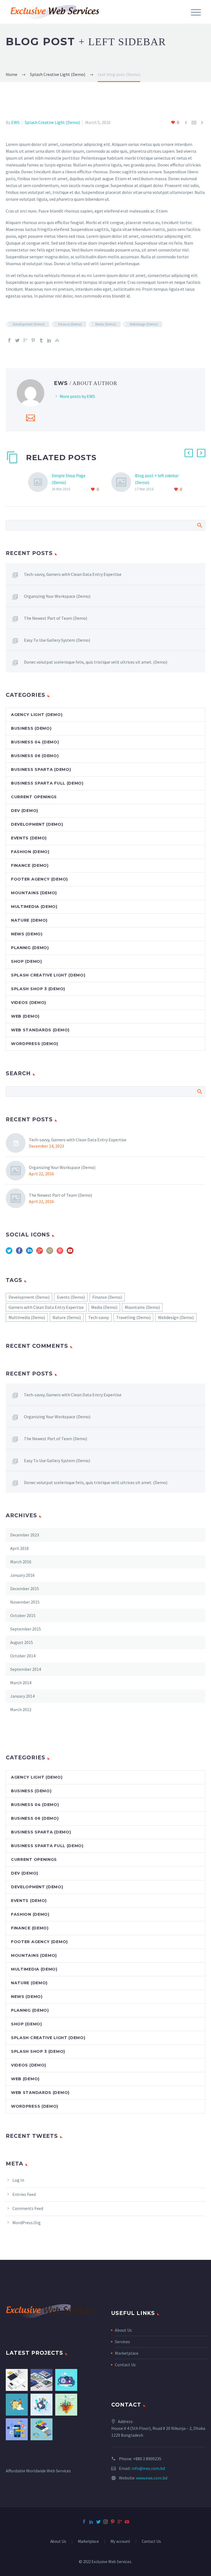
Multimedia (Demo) (34, 907)
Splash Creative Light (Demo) (52, 122)
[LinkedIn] (49, 340)
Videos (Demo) (29, 1003)
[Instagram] (105, 2522)
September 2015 (26, 1629)
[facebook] (19, 1252)
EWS (15, 122)
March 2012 (21, 1709)
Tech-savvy (98, 1317)
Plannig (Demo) (30, 948)
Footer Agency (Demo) (39, 879)
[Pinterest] (33, 340)
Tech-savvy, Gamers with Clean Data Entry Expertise (73, 574)
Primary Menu (196, 12)
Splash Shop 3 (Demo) (38, 989)
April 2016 (20, 1548)
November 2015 (25, 1602)
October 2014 (23, 1656)
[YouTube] (127, 2522)
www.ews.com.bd (152, 2478)
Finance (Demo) (70, 324)
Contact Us (125, 2365)
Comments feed (28, 2208)
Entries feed (24, 2194)
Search (199, 525)
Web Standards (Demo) (40, 1030)
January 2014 (22, 1696)
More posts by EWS (77, 396)
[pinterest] (60, 1252)
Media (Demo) (106, 324)
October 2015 (23, 1615)
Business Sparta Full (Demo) (47, 783)
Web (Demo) (25, 1016)
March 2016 (21, 1562)
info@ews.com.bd (148, 2468)
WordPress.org (27, 2223)
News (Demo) (27, 934)
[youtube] (70, 1252)
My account (120, 2542)
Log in (18, 2180)
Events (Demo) (29, 838)
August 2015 (22, 1642)
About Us (123, 2330)
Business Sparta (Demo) (41, 769)
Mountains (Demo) (34, 893)
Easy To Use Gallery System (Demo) (57, 640)
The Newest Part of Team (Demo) (55, 618)
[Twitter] (17, 340)
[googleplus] (40, 1252)
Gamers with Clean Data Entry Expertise (46, 1307)
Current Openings (34, 797)
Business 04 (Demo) (35, 742)
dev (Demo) (25, 811)
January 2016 (22, 1575)
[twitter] (9, 1252)
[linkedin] (29, 1252)
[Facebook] (9, 340)
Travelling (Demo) (133, 1317)
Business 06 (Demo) (35, 756)
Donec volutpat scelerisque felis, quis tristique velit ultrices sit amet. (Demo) (96, 662)
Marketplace (127, 2353)
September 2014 (26, 1669)
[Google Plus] (25, 340)
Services (122, 2342)
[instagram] (50, 1252)
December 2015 (25, 1589)
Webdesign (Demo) (144, 324)
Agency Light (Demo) (37, 715)
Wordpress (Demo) (35, 1044)
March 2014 (21, 1683)
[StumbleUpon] (57, 340)
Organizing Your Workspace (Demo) (57, 596)
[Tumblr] (41, 340)
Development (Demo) (29, 324)
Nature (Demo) (29, 920)
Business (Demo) (31, 728)
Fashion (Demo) (30, 852)
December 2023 (25, 1535)
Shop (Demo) (27, 961)
